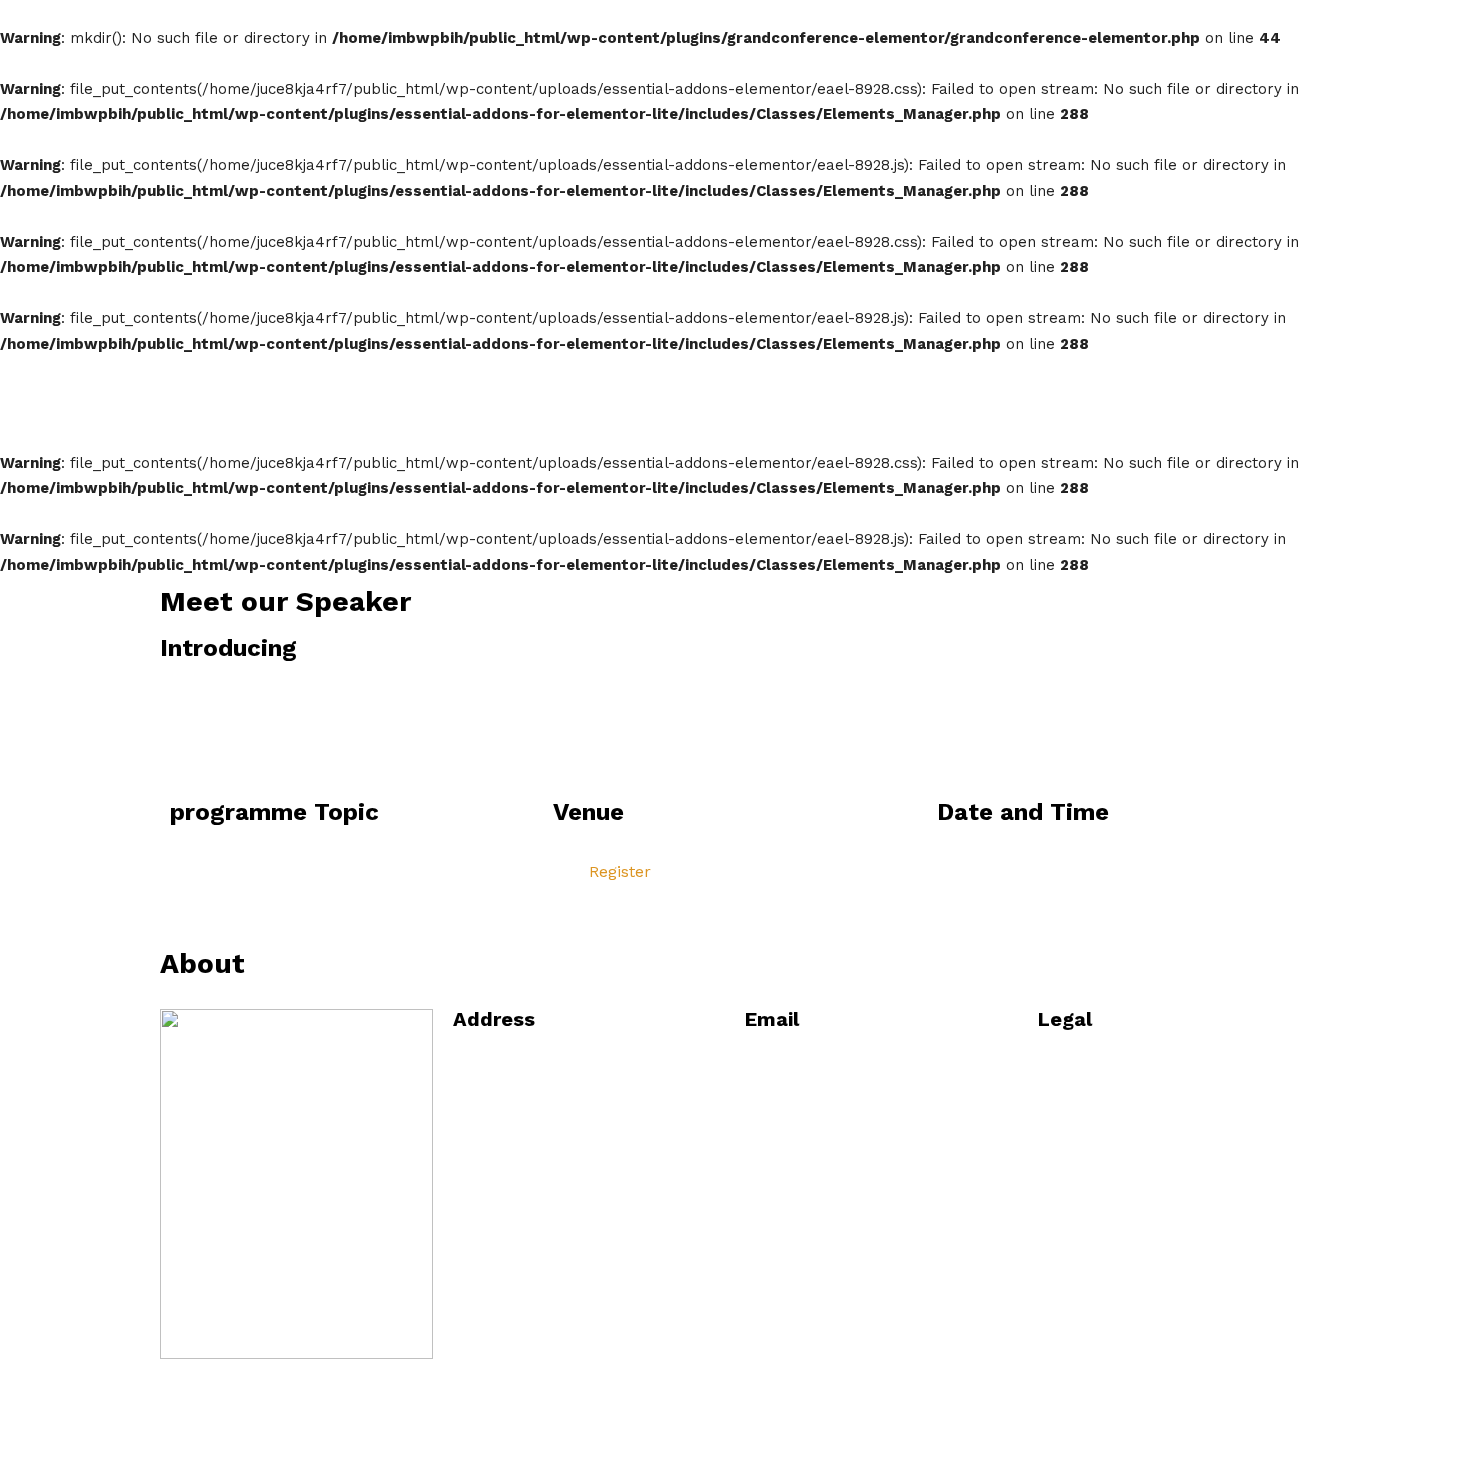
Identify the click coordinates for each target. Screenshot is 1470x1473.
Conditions (1095, 1072)
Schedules (1038, 23)
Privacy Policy (1108, 1118)
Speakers (1246, 23)
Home (856, 23)
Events (1346, 23)
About (939, 23)
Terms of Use (1107, 1164)
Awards (1143, 23)
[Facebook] (185, 1384)
